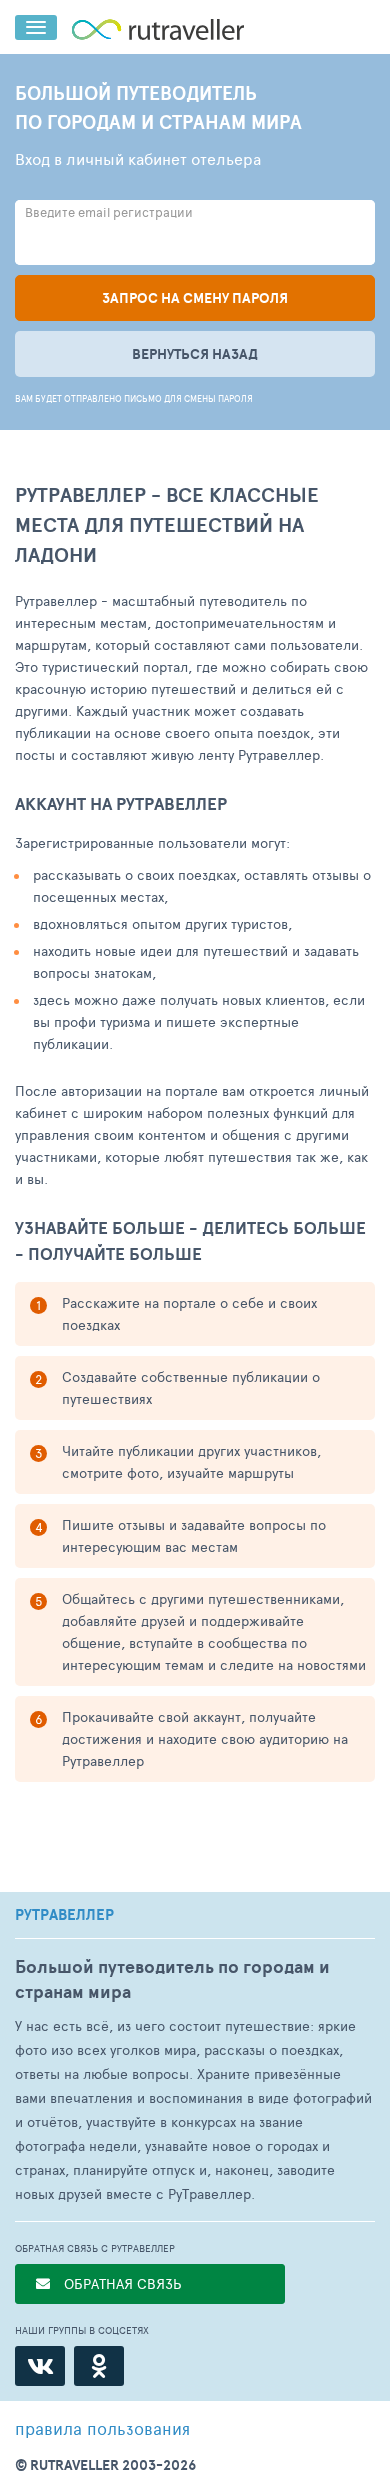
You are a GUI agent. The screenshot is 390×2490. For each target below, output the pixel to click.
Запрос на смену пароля (195, 298)
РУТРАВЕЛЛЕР (64, 1915)
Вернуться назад (195, 354)
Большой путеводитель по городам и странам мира (172, 1979)
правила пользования (102, 2428)
